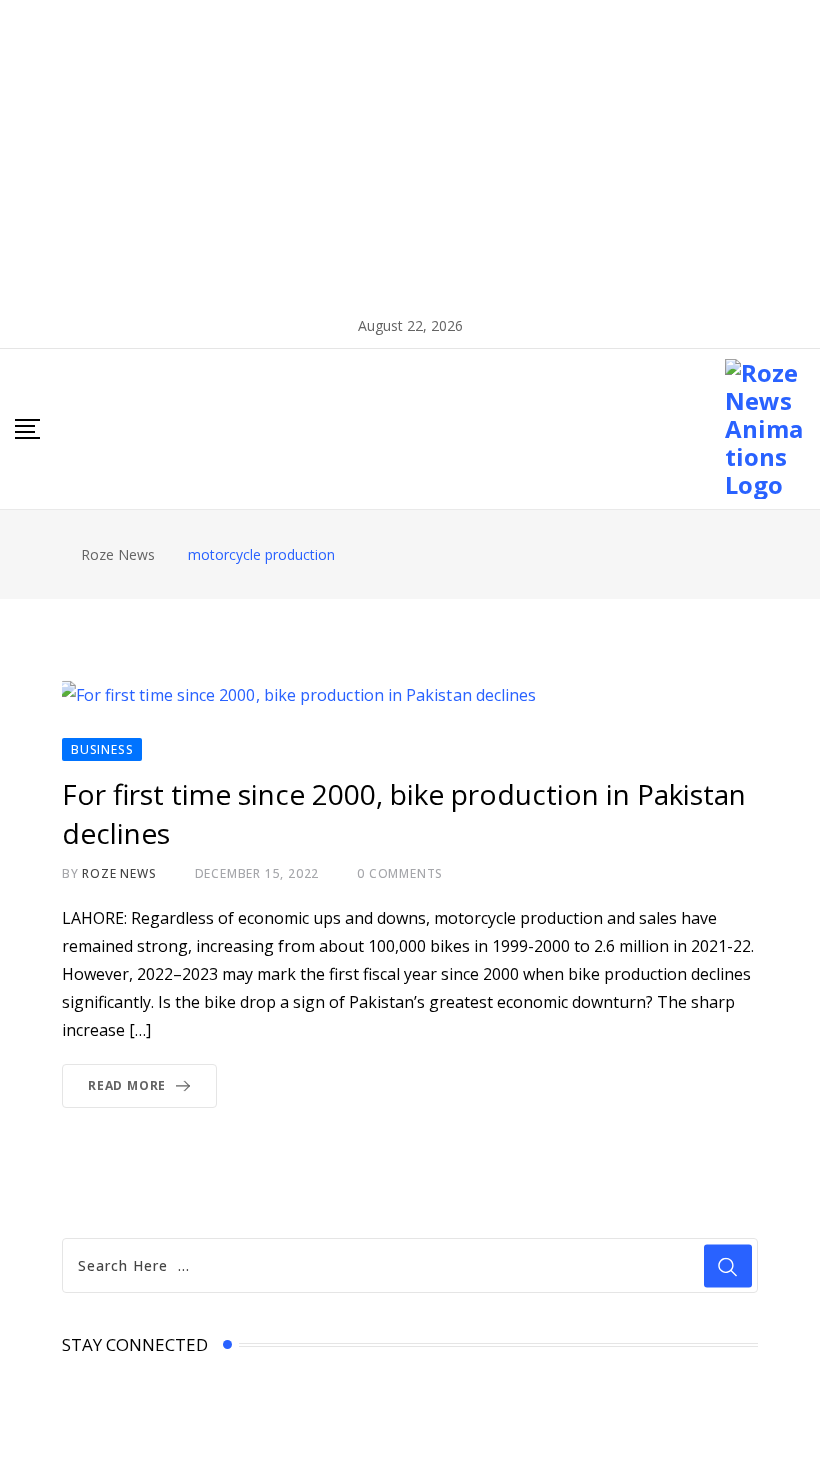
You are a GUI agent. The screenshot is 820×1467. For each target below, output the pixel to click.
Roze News (119, 873)
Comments (400, 873)
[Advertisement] (410, 150)
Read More (127, 1085)
